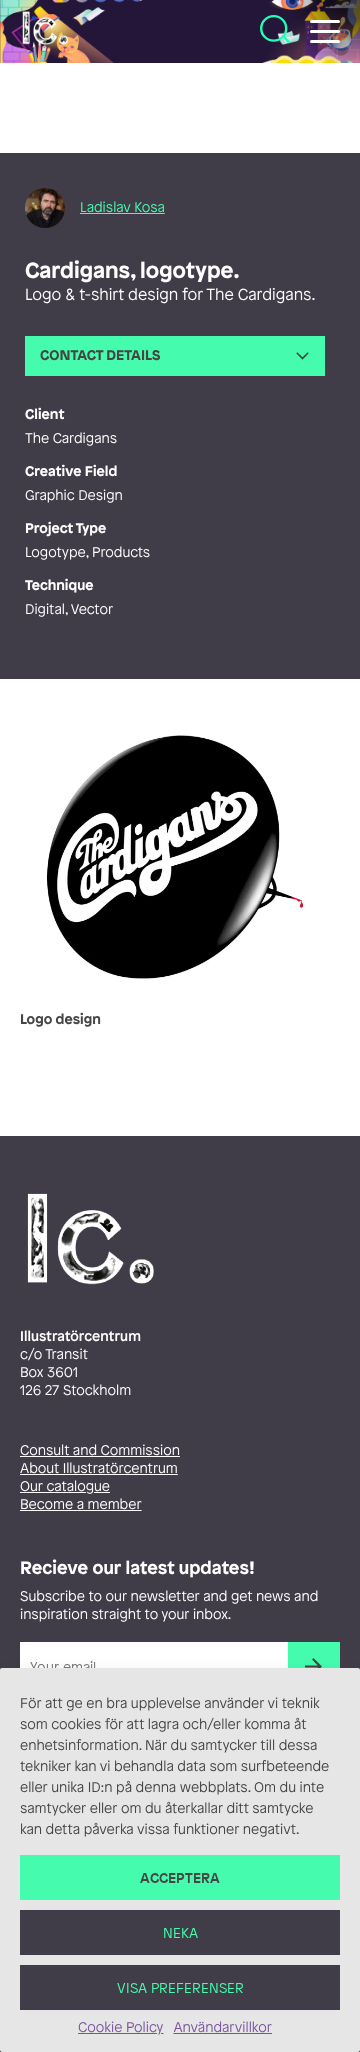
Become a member (81, 1504)
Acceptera (180, 1877)
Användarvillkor (222, 2027)
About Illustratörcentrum (99, 1468)
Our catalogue (65, 1486)
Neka (180, 1932)
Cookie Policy (120, 2027)
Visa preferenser (180, 1987)
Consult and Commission (100, 1450)
